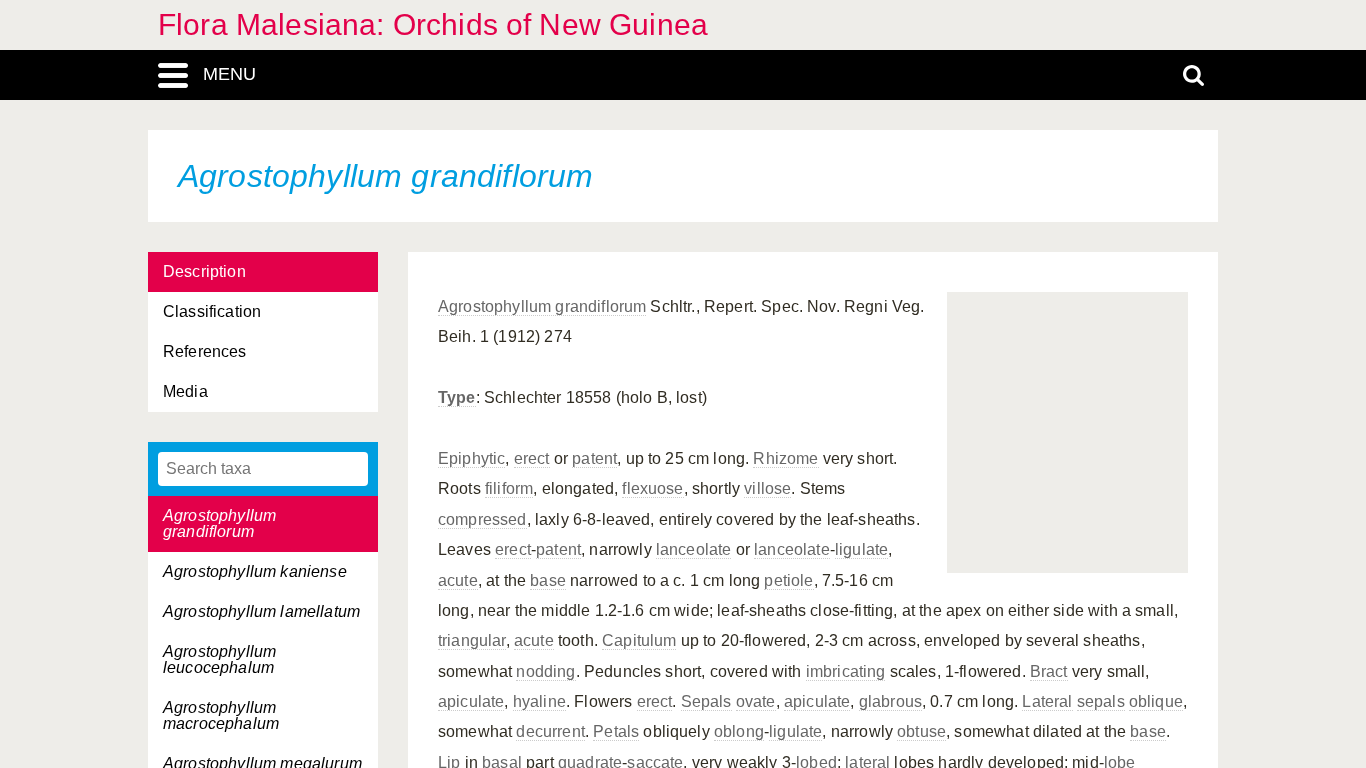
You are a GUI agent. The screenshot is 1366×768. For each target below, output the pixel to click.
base (548, 580)
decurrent (550, 731)
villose (767, 488)
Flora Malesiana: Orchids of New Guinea (433, 24)
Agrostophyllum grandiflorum (542, 306)
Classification (212, 311)
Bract (1049, 671)
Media (185, 391)
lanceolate (694, 549)
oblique (1156, 701)
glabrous (890, 701)
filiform (509, 488)
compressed (482, 519)
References (205, 351)
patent (594, 458)
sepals (1101, 701)
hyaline (539, 701)
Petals (616, 731)
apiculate (471, 701)
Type (457, 397)
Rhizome (785, 458)
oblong (739, 731)
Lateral (1047, 701)
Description (204, 271)
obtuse (921, 731)
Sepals (706, 701)
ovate (756, 701)
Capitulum (639, 640)
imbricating (846, 671)
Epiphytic (471, 458)
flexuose (652, 488)
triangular (472, 640)
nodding (545, 671)
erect (532, 458)
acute (458, 580)
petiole (788, 580)
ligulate (861, 549)
